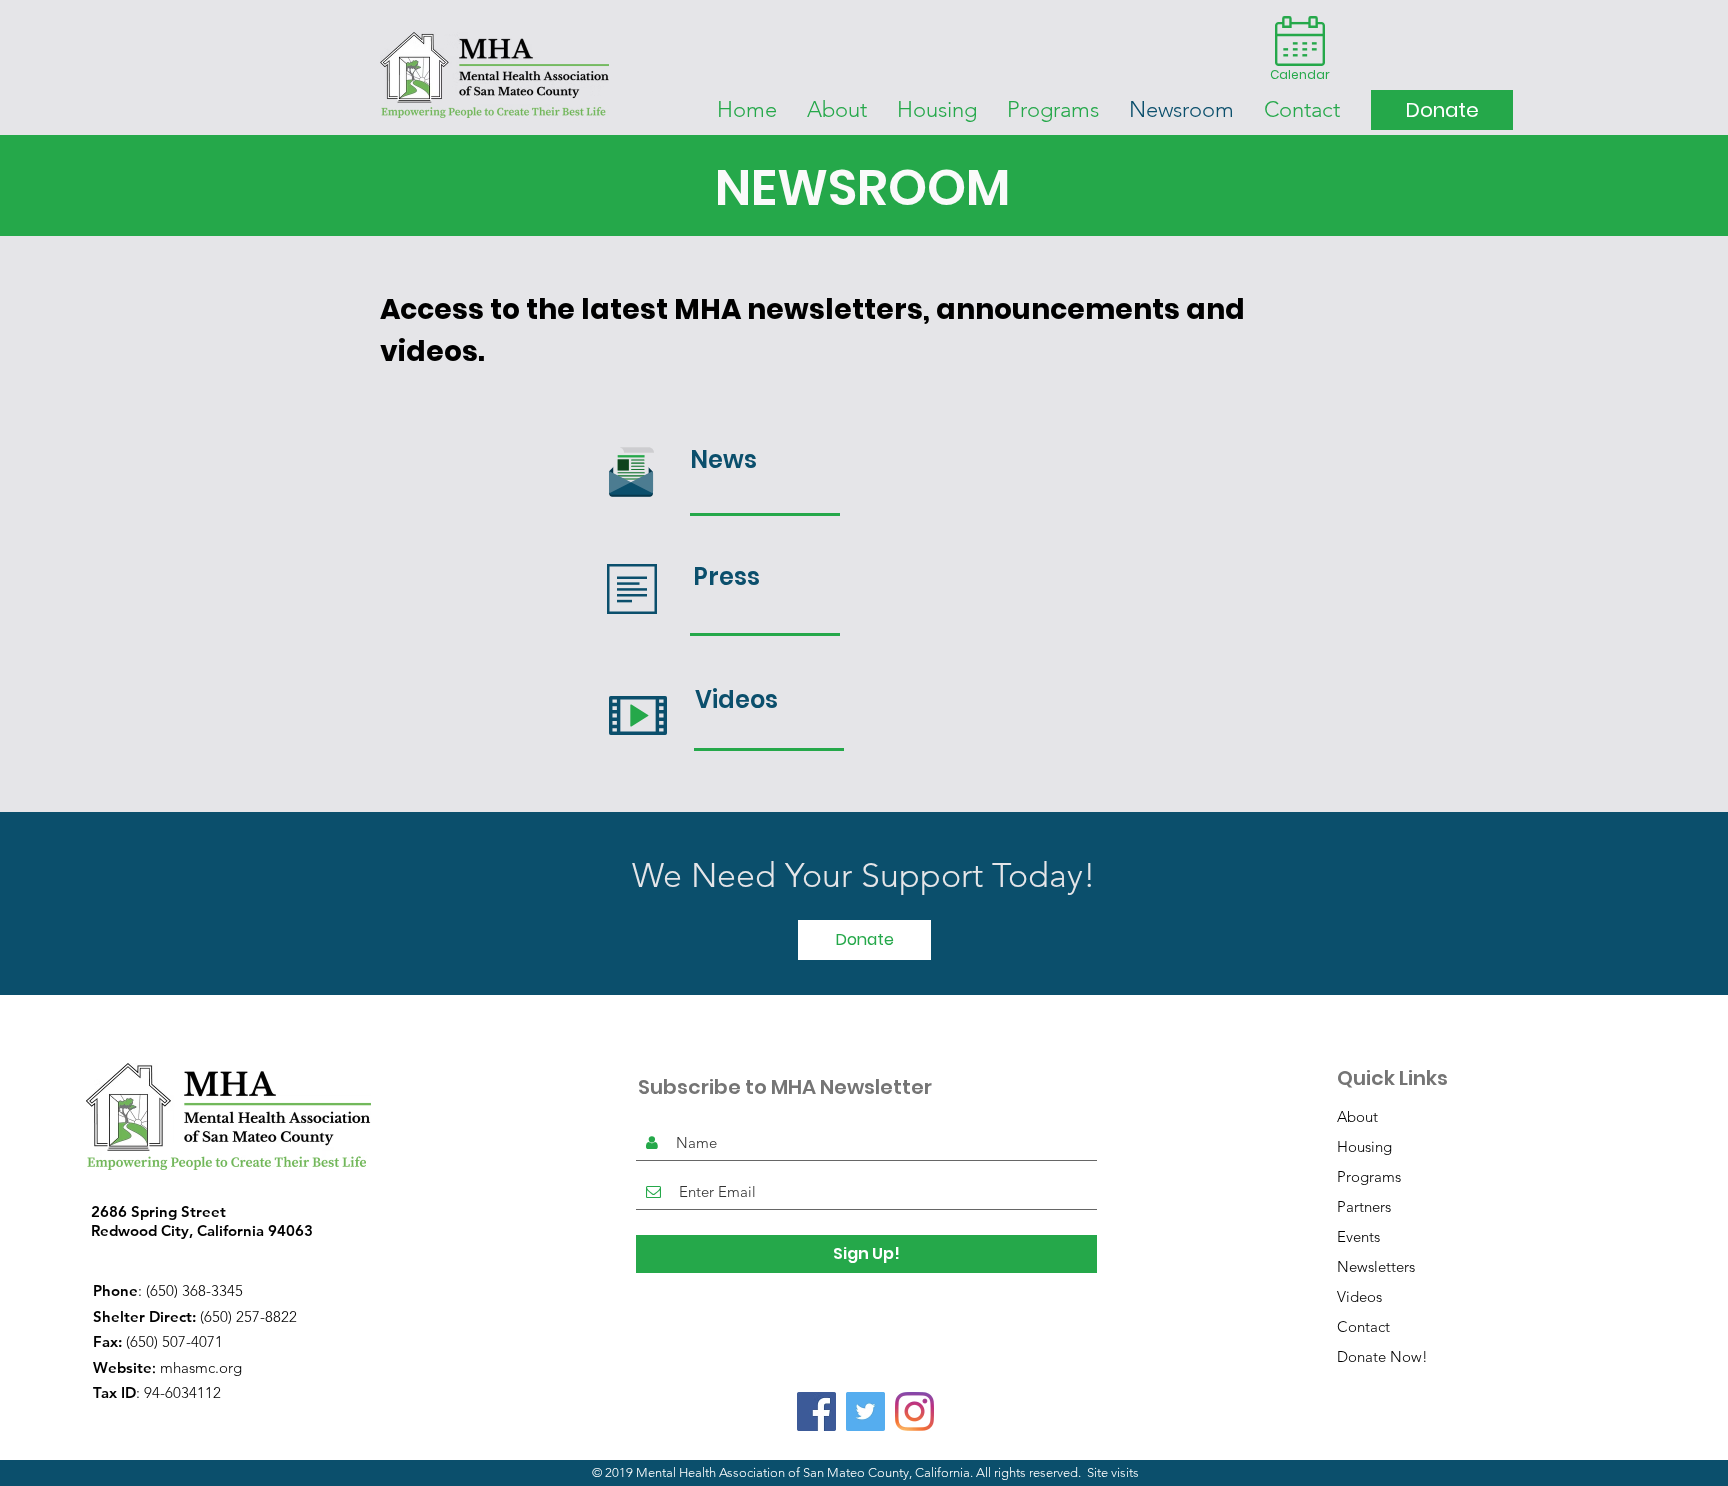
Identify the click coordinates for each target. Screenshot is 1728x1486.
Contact (1363, 1326)
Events (1358, 1236)
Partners (1364, 1206)
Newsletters (1376, 1266)
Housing (1364, 1146)
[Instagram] (914, 1411)
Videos (1359, 1296)
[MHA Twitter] (865, 1411)
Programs (1369, 1176)
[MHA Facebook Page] (816, 1411)
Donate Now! (1382, 1356)
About (1357, 1116)
